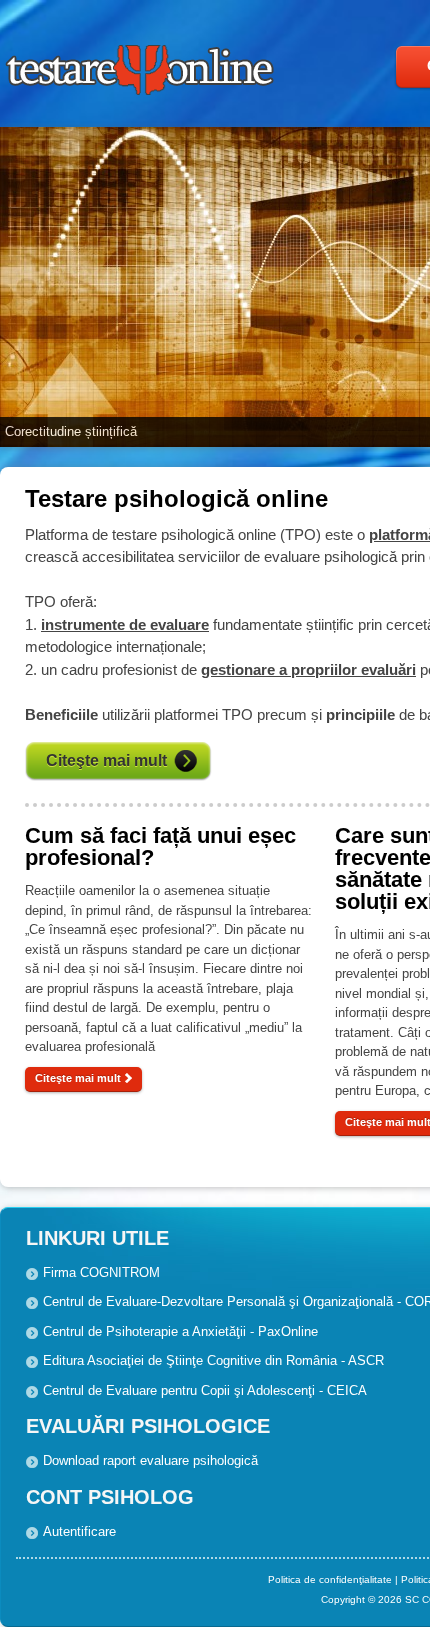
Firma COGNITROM (101, 1272)
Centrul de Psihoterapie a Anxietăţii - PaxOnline (180, 1331)
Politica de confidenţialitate (330, 1579)
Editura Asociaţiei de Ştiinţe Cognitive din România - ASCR (213, 1360)
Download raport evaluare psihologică (150, 1460)
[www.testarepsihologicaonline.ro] (141, 98)
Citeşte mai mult (78, 1078)
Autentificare (79, 1531)
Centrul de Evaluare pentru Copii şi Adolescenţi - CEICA (205, 1390)
